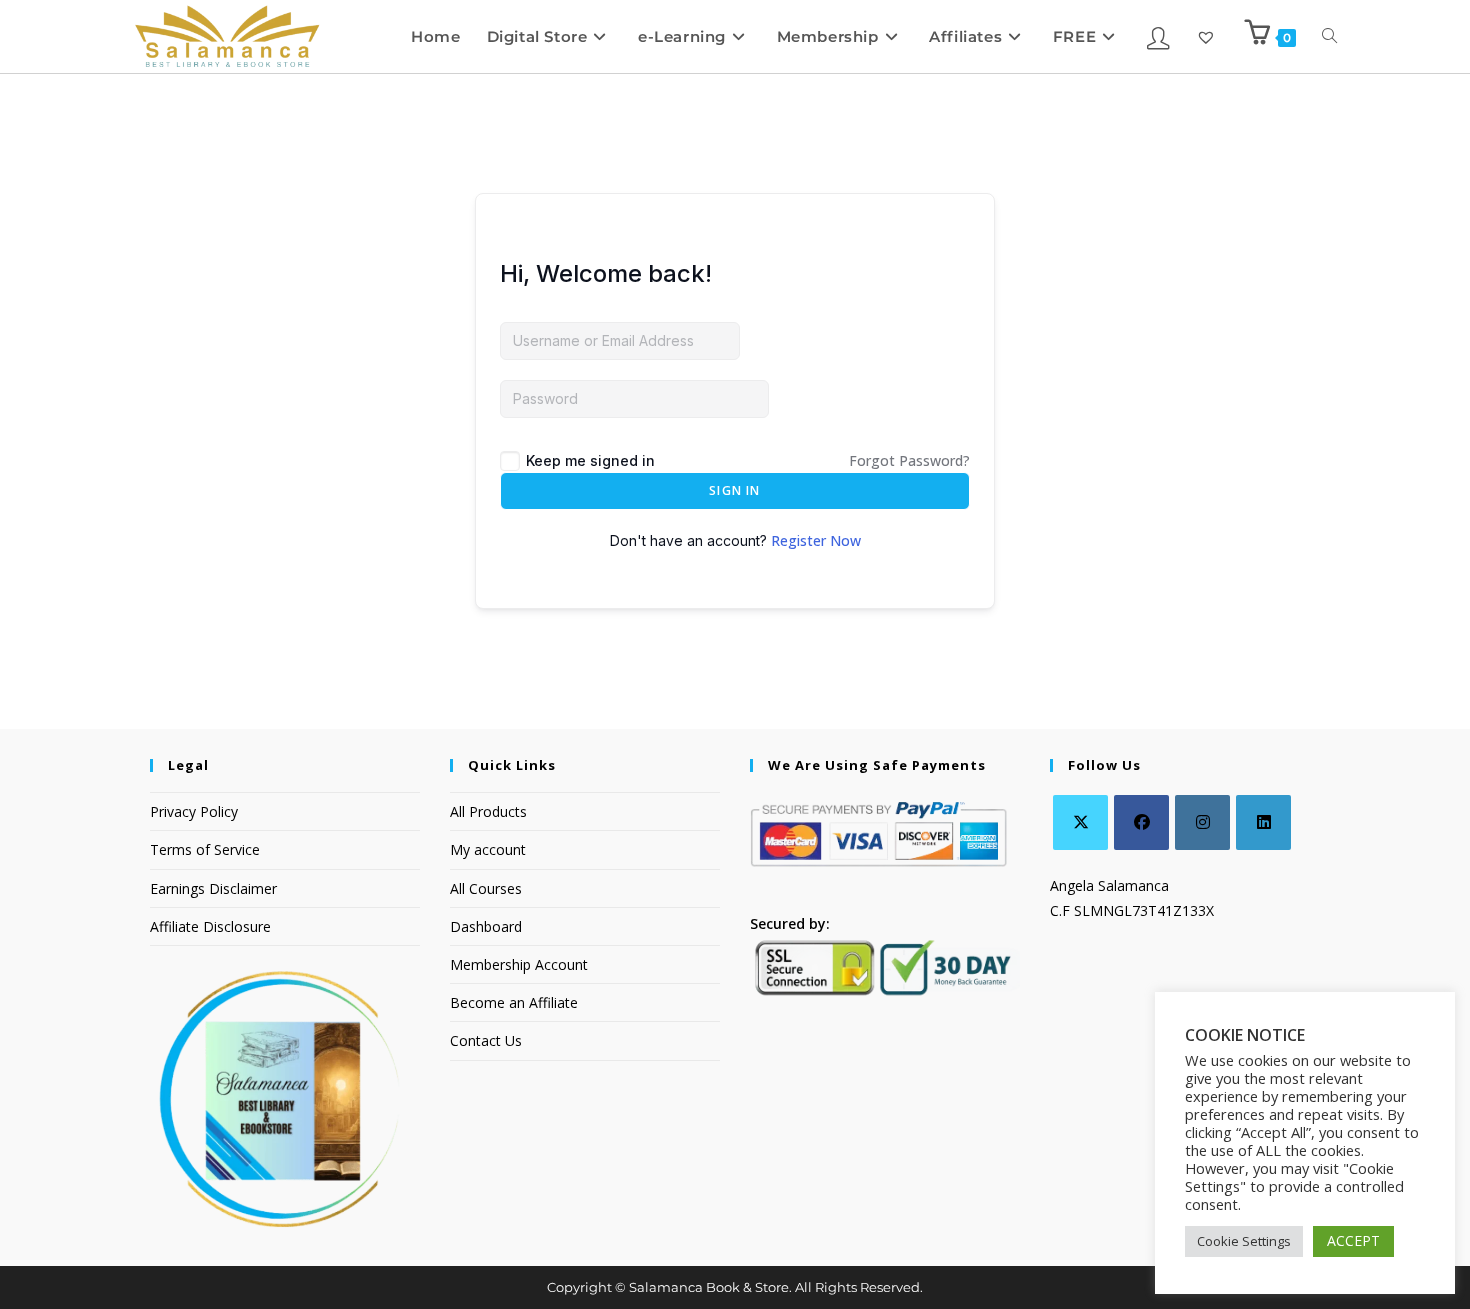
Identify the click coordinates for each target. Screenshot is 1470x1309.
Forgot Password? (909, 460)
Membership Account (519, 964)
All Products (488, 811)
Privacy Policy (194, 811)
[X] (1080, 822)
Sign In (734, 490)
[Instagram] (1202, 822)
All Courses (486, 888)
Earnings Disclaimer (213, 888)
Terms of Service (205, 849)
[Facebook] (1141, 822)
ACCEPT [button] (1353, 1240)
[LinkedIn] (1263, 822)
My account (488, 849)
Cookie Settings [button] (1244, 1241)
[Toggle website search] (1329, 36)
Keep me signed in (590, 460)
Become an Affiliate (514, 1002)
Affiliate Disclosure (210, 926)
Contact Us (486, 1040)
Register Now (816, 540)
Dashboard (486, 926)
